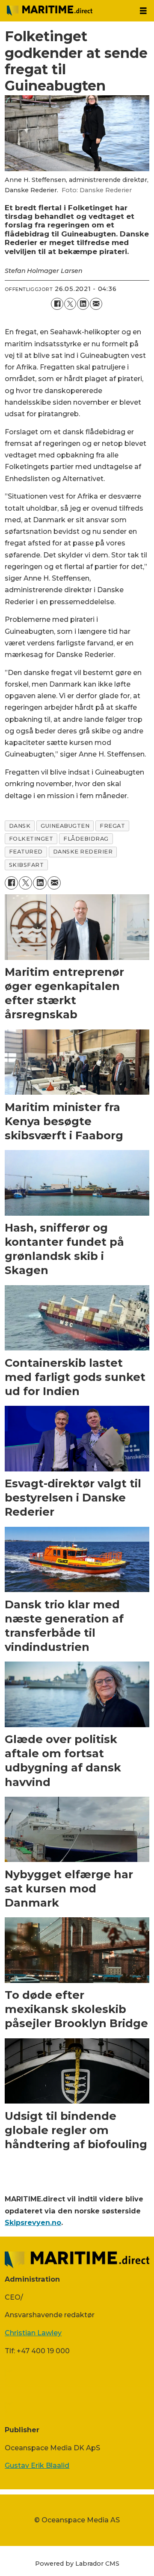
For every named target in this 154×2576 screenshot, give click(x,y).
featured (26, 852)
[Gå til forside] (66, 11)
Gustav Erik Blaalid (37, 2465)
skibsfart (27, 865)
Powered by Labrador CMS (77, 2564)
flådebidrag (86, 839)
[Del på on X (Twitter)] (70, 304)
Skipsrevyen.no (33, 2222)
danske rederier (83, 852)
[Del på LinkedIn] (83, 304)
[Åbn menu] (143, 11)
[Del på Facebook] (57, 304)
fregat (112, 826)
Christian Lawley (33, 2333)
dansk (20, 826)
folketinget (31, 839)
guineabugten (65, 826)
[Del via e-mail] (96, 304)
